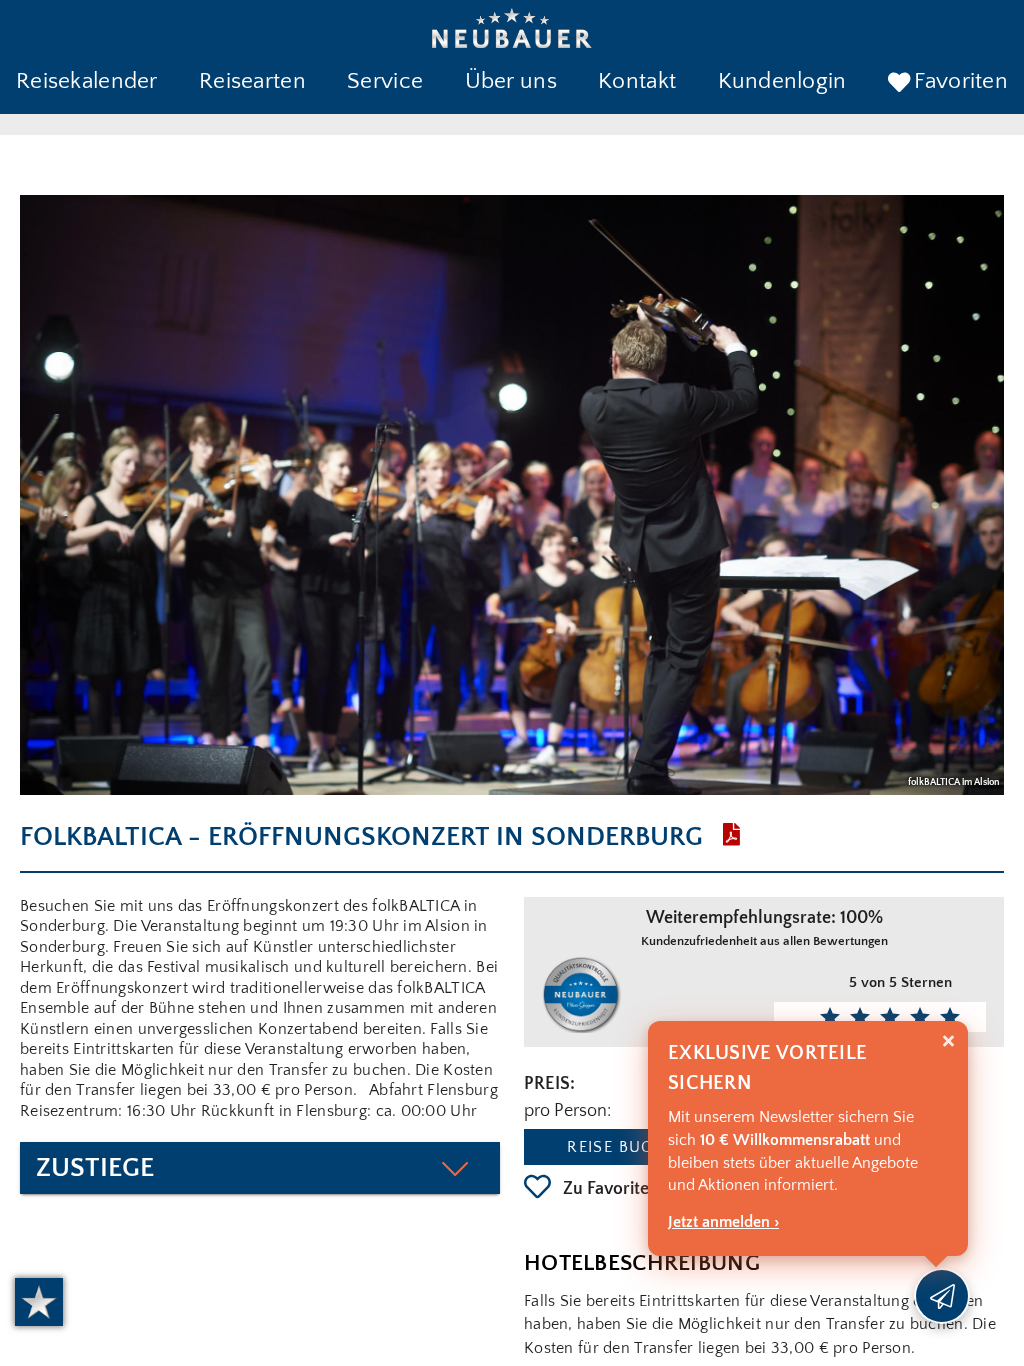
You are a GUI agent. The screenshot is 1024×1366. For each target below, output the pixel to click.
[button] (87, 83)
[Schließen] (948, 1041)
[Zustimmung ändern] (39, 1302)
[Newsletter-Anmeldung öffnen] (942, 1296)
